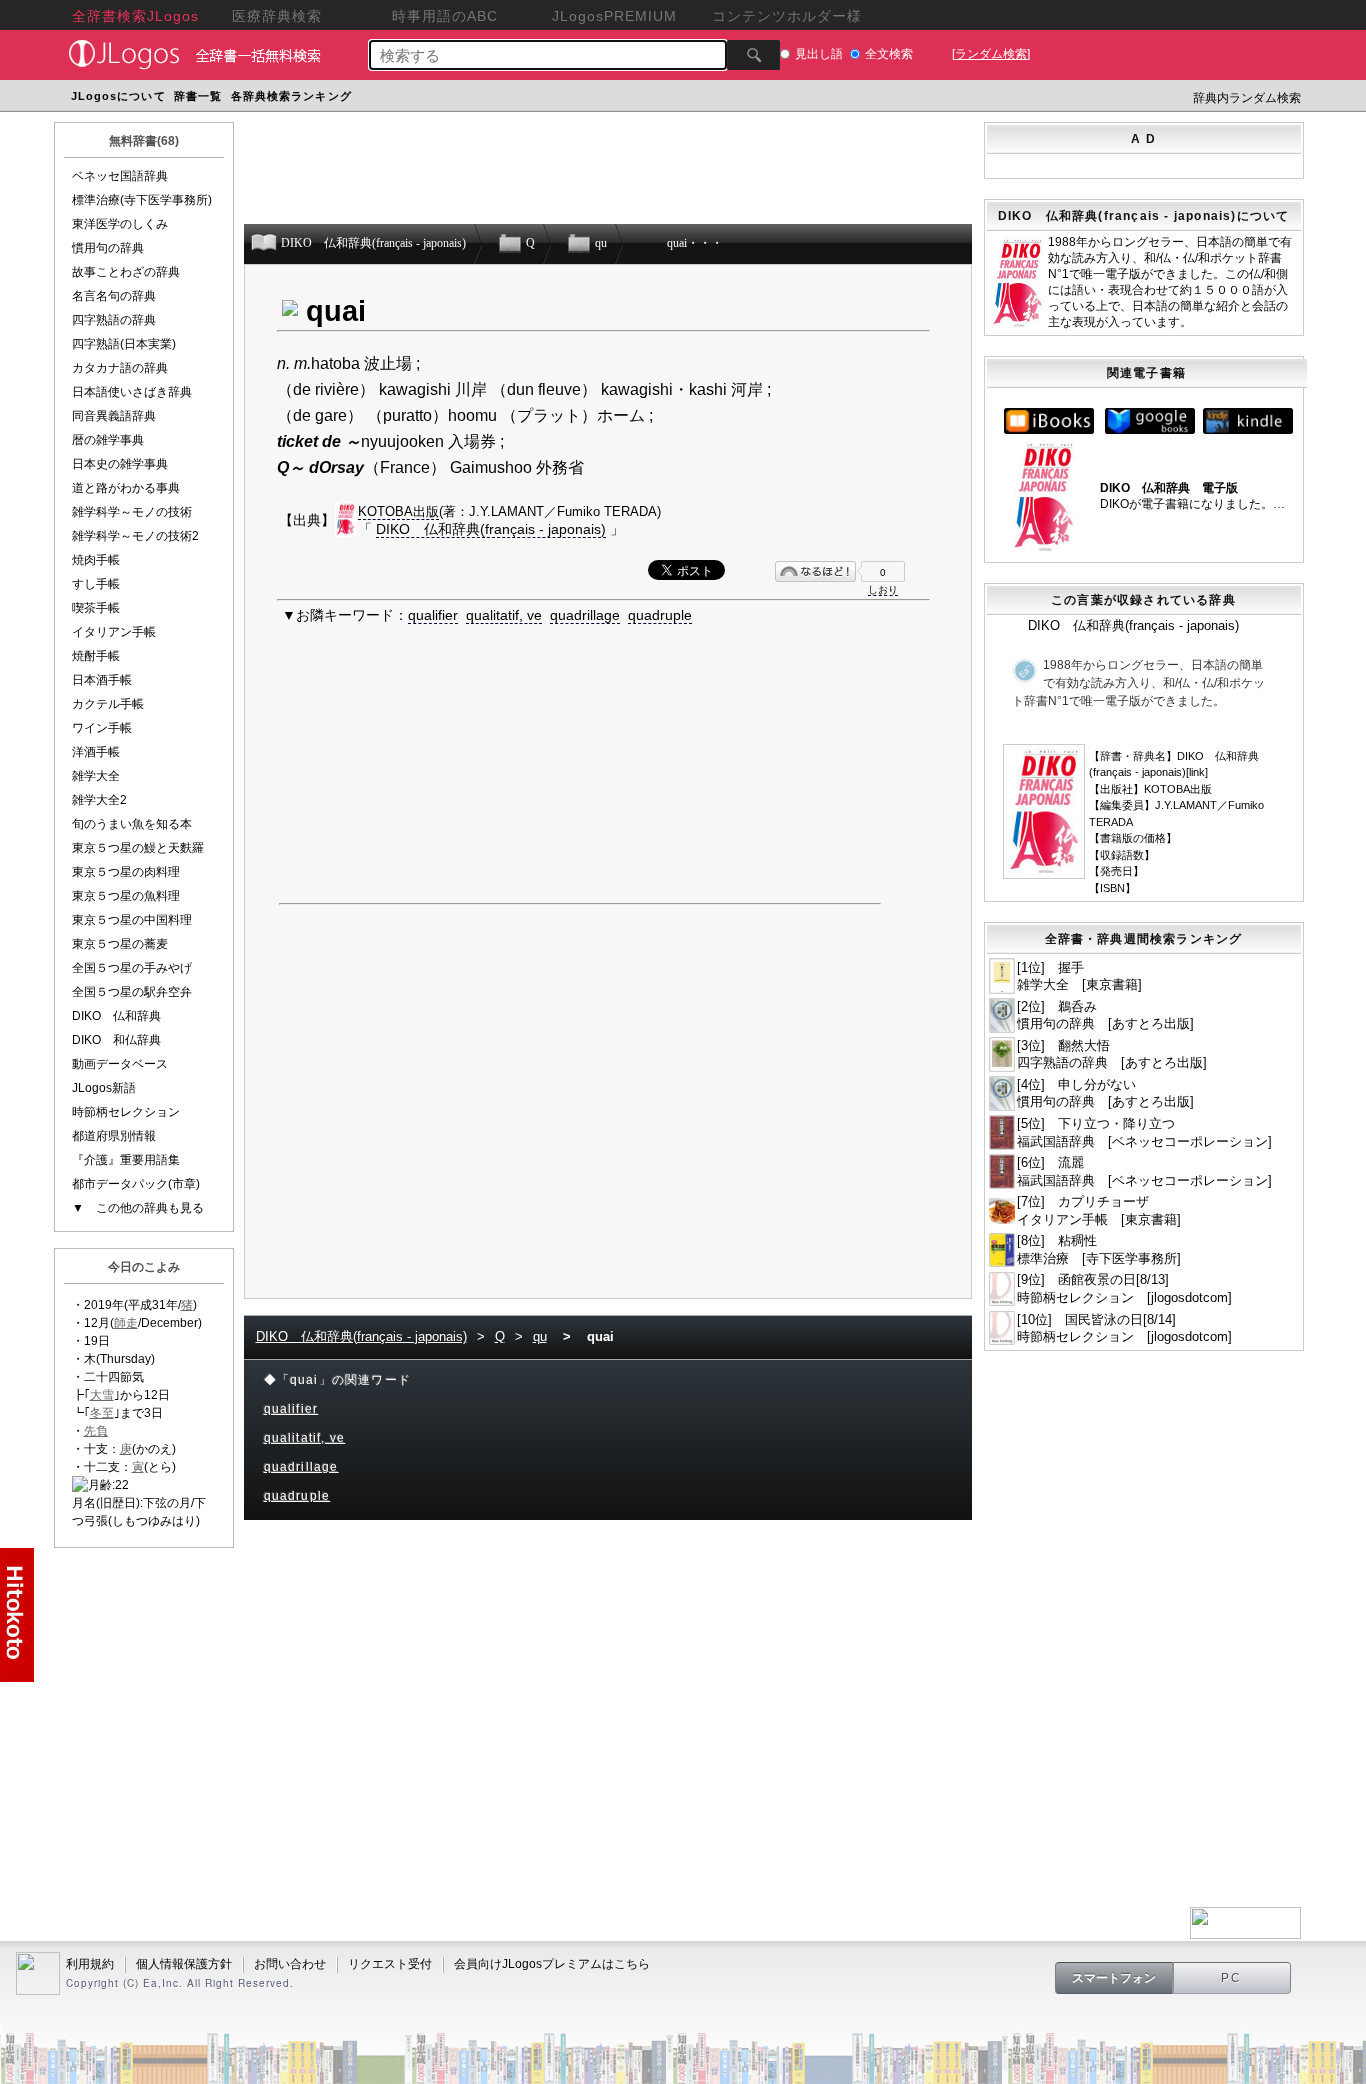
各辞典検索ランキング (291, 96)
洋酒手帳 (96, 752)
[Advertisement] (736, 98)
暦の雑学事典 (108, 440)
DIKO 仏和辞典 (116, 1016)
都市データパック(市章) (136, 1184)
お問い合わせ (290, 1964)
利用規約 (90, 1964)
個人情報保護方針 (184, 1964)
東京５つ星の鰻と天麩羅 (138, 848)
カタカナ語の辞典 (120, 368)
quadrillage (585, 615)
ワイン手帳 (102, 728)
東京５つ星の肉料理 (126, 872)
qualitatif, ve (504, 615)
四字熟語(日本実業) (124, 344)
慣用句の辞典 (108, 248)
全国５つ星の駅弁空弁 (132, 992)
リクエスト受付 (390, 1964)
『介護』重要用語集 (126, 1160)
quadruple (660, 615)
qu (540, 1336)
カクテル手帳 (108, 704)
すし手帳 (96, 584)
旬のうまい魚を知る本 (132, 824)
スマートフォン (1114, 1978)
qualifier (433, 615)
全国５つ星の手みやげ (132, 968)
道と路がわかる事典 (126, 488)
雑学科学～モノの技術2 (135, 536)
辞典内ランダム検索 (1247, 98)
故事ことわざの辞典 (126, 272)
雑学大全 (96, 776)
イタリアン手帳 (114, 632)
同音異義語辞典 (114, 416)
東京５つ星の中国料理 (132, 920)
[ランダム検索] (991, 54)
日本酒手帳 (102, 680)
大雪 (102, 1395)
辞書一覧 (198, 96)
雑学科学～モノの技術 (132, 512)
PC (1232, 1978)
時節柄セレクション (126, 1112)
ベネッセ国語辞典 (120, 176)
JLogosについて (118, 96)
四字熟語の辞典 (114, 320)
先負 (96, 1431)
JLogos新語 (104, 1088)
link (1197, 772)
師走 (126, 1323)
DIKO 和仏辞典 (116, 1040)
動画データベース (120, 1064)
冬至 (102, 1413)
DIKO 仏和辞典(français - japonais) (491, 529)
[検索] (753, 55)
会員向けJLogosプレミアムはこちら (552, 1964)
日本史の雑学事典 (120, 464)
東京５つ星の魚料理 (126, 896)
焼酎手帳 (96, 656)
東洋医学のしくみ (120, 224)
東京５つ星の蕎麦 (120, 944)
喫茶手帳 (96, 608)
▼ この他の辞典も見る (138, 1208)
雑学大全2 (99, 800)
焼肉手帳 (96, 560)
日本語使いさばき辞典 (132, 392)
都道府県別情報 (114, 1136)
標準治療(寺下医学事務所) (142, 200)
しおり (883, 589)
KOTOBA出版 (398, 511)
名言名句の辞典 (114, 296)
